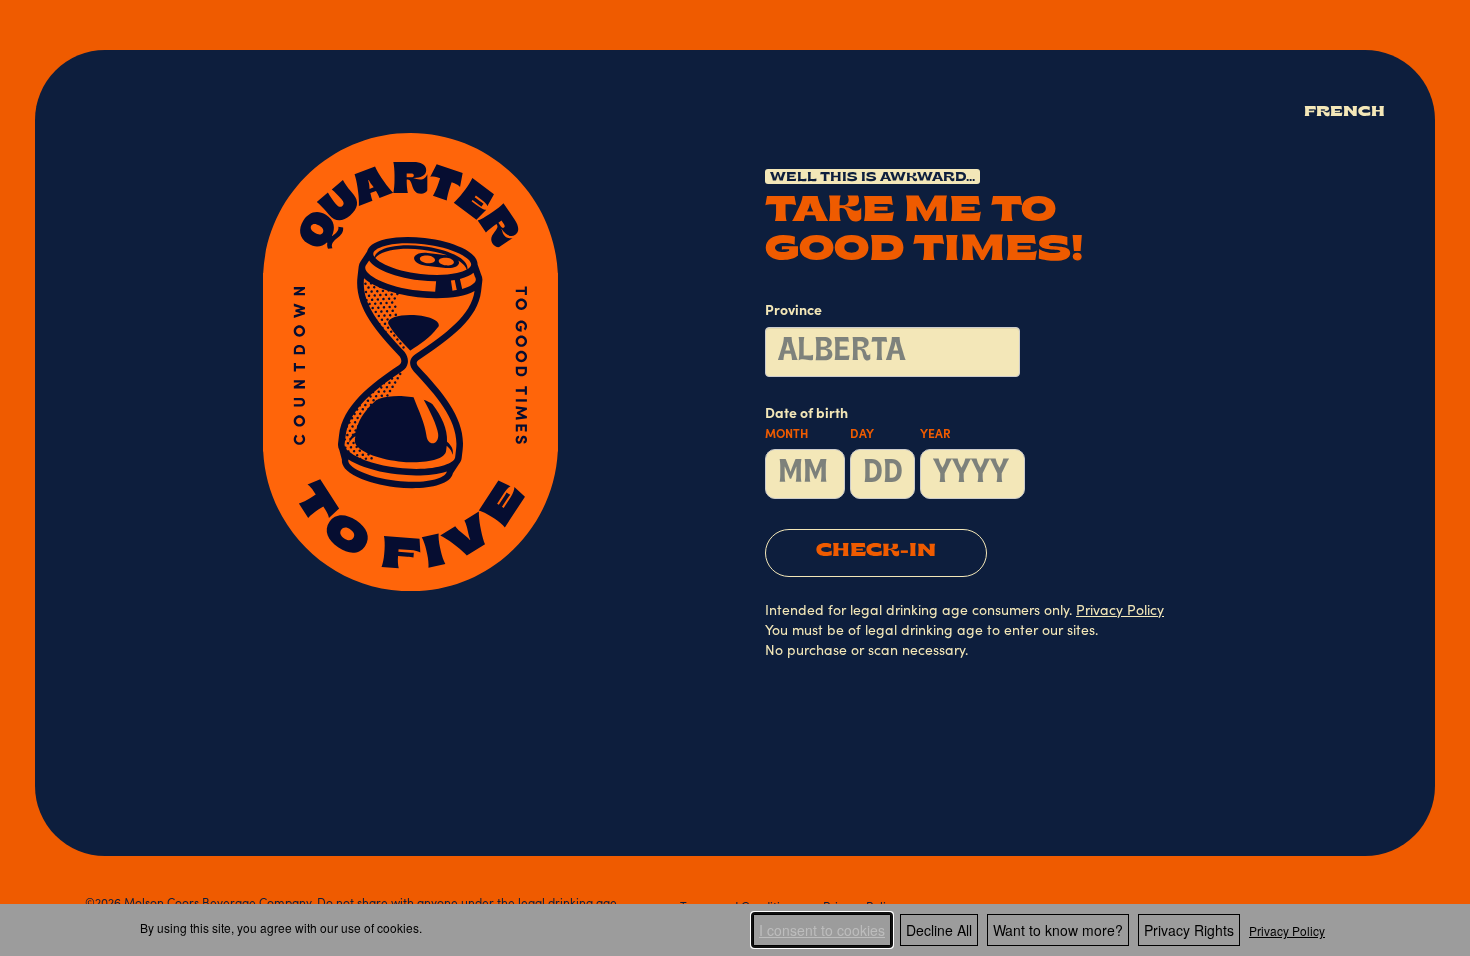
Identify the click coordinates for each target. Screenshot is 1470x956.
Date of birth (858, 424)
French (1344, 112)
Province (793, 312)
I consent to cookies (822, 930)
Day (862, 435)
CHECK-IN (876, 552)
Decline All (939, 930)
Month (786, 435)
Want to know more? (1058, 930)
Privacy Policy (1287, 930)
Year (935, 435)
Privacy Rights (1189, 930)
